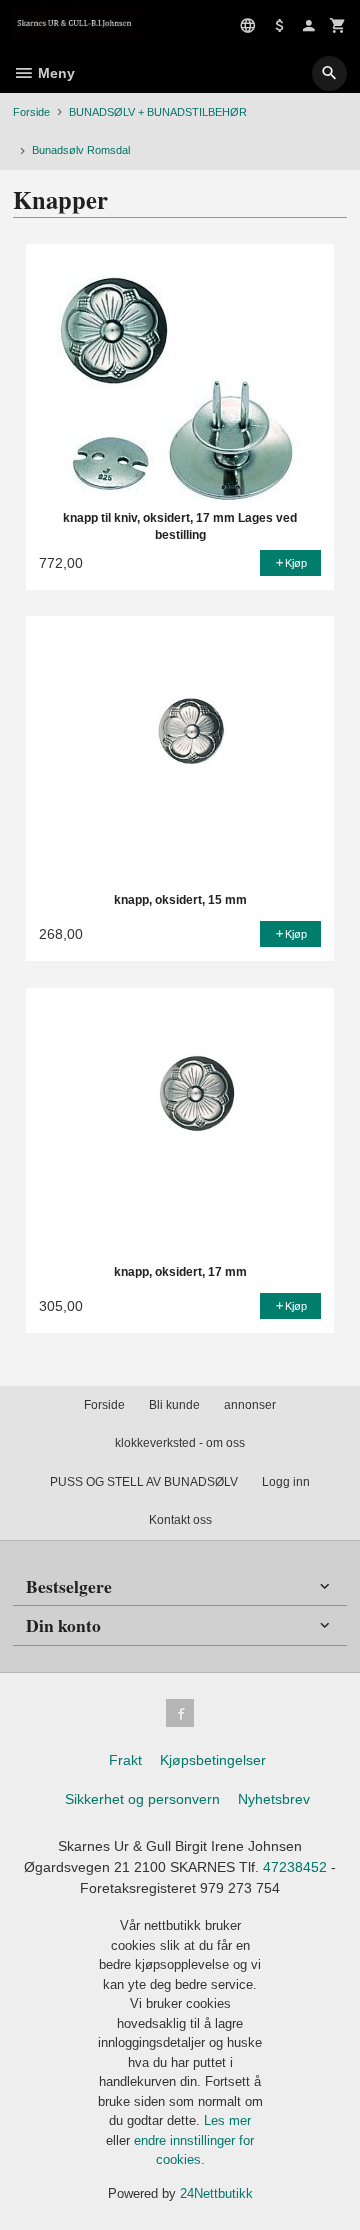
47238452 (295, 1867)
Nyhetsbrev (274, 1799)
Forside (31, 112)
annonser (250, 1405)
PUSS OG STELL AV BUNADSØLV (144, 1482)
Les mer (227, 2120)
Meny (54, 73)
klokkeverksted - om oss (180, 1443)
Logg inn (286, 1482)
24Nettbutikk (216, 2193)
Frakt (125, 1760)
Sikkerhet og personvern (142, 1799)
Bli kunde (174, 1405)
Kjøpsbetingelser (213, 1760)
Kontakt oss (180, 1520)
